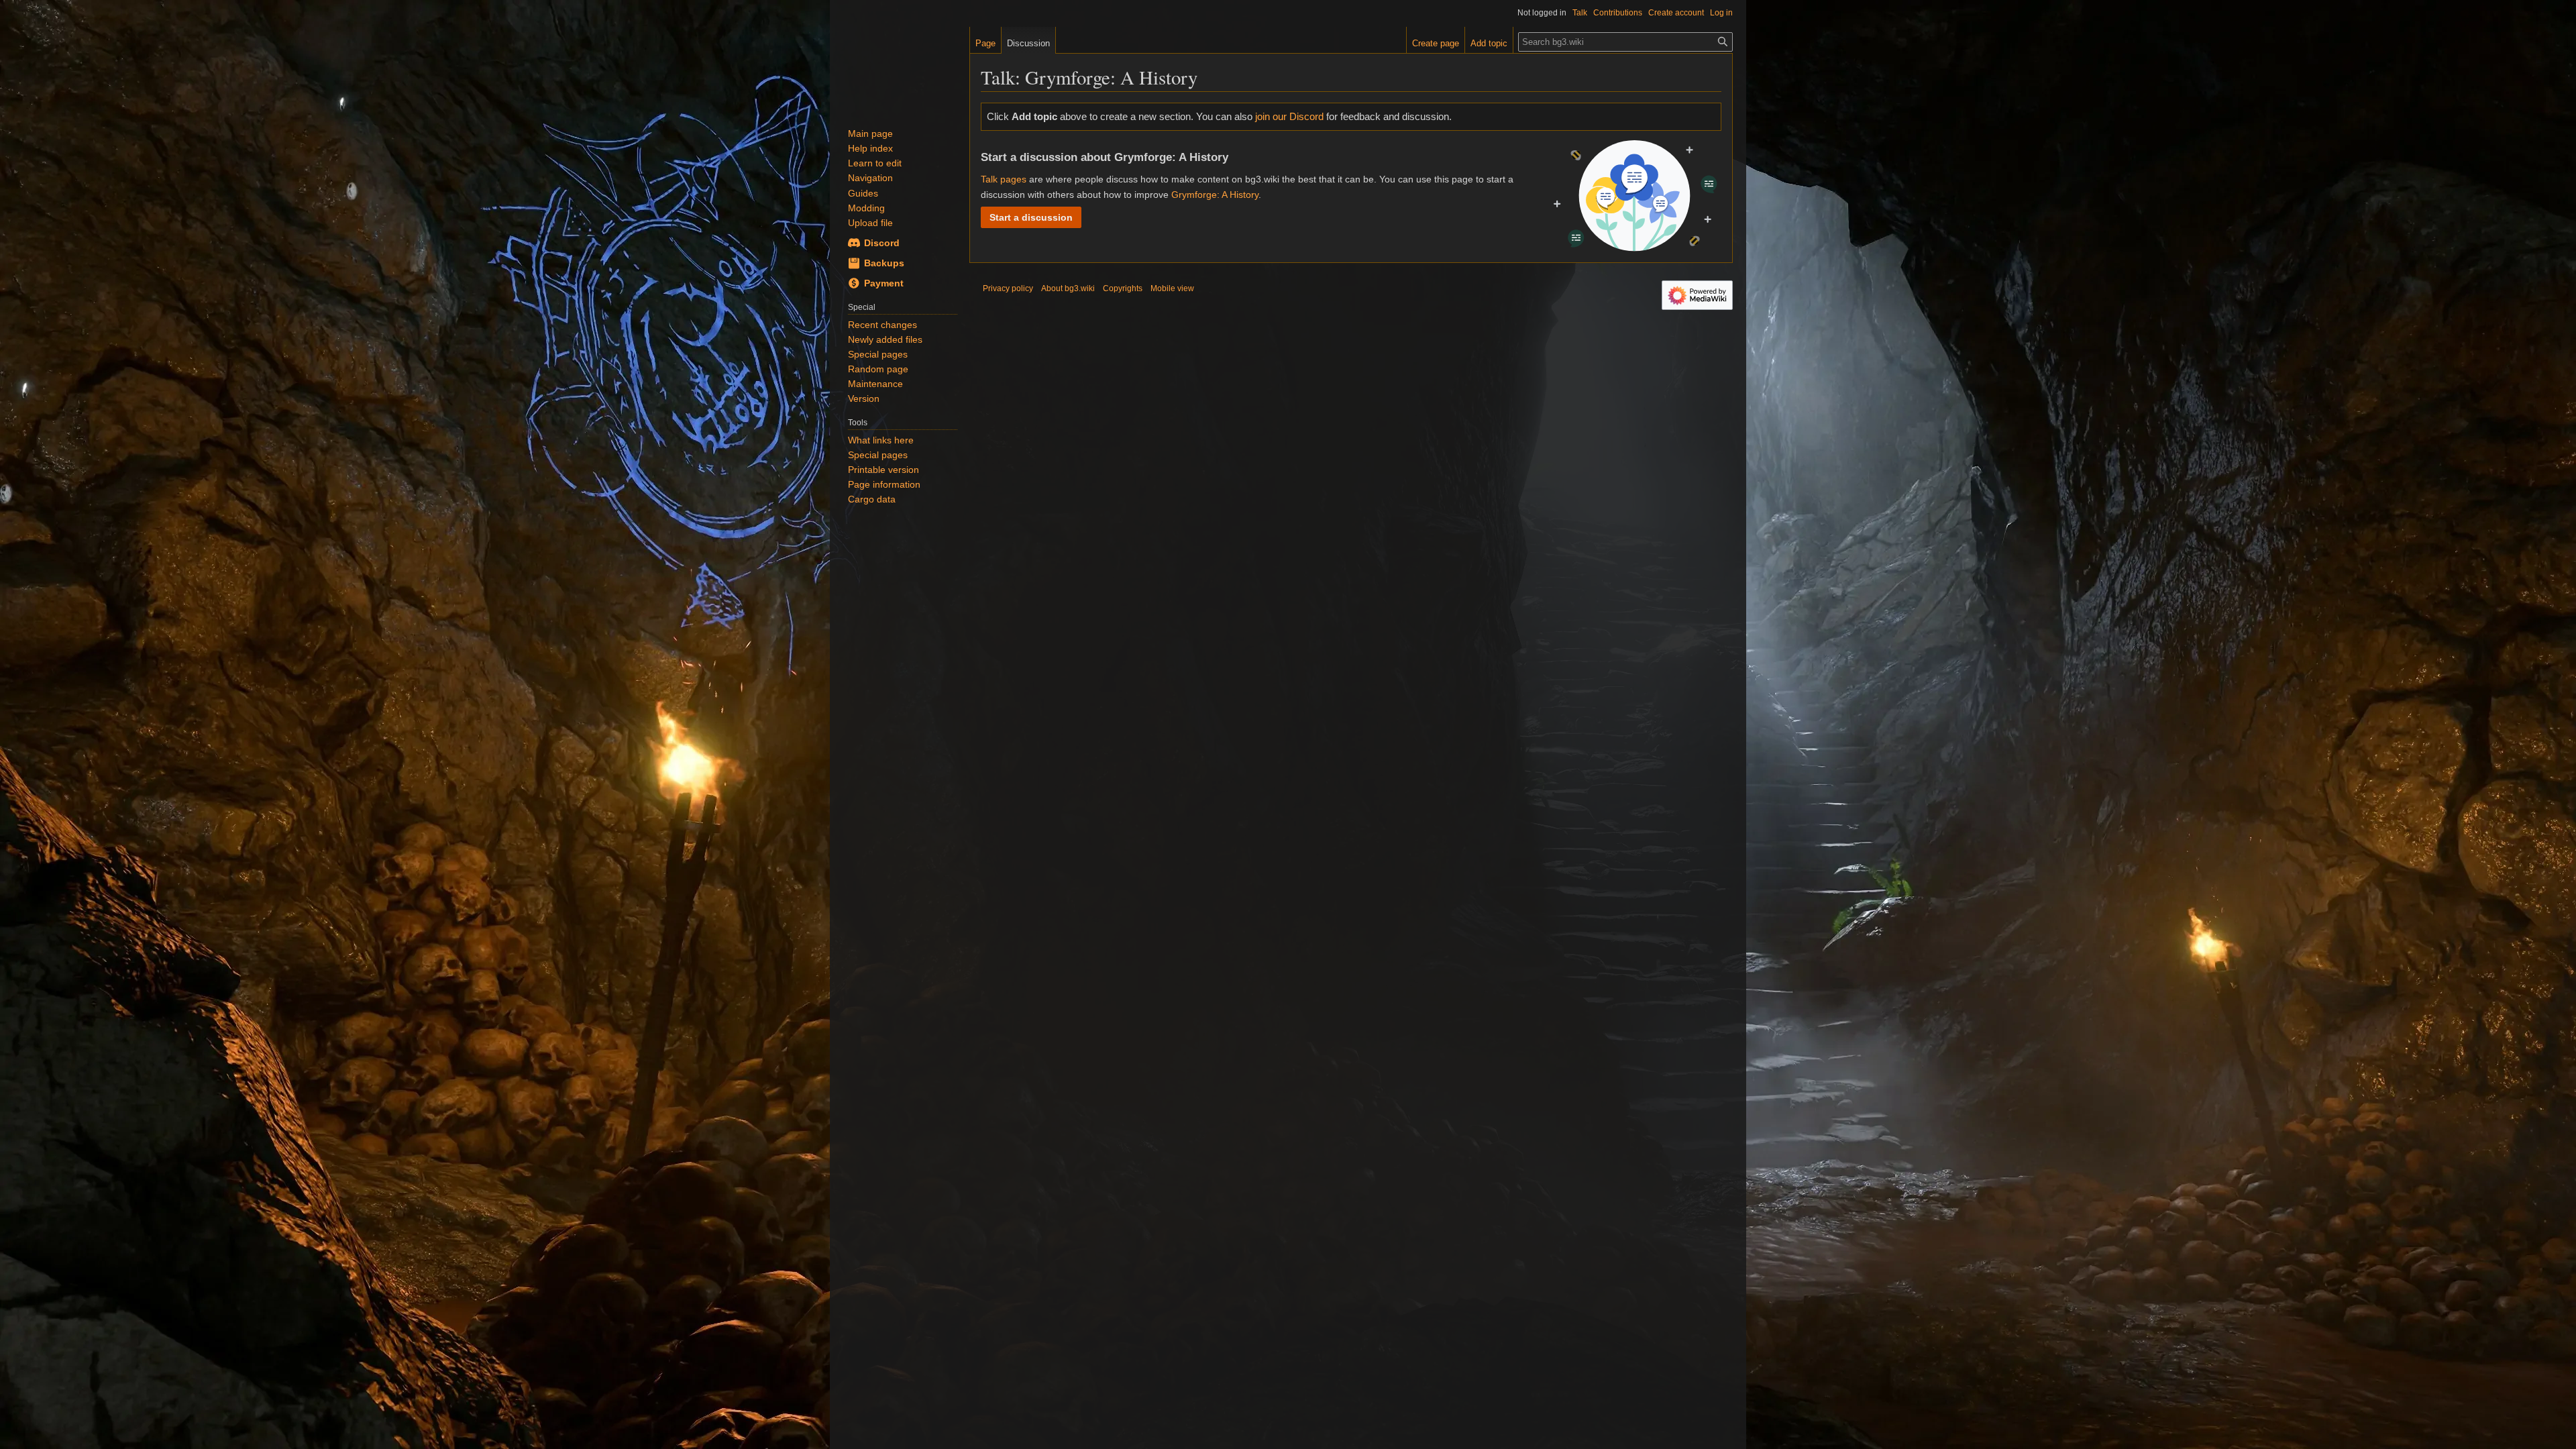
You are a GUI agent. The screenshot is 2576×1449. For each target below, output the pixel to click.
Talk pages (1004, 179)
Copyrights (1123, 288)
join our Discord (1289, 116)
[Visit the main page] (900, 67)
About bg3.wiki (1068, 288)
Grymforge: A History (1215, 195)
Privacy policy (1008, 288)
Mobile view (1172, 288)
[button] (1031, 217)
